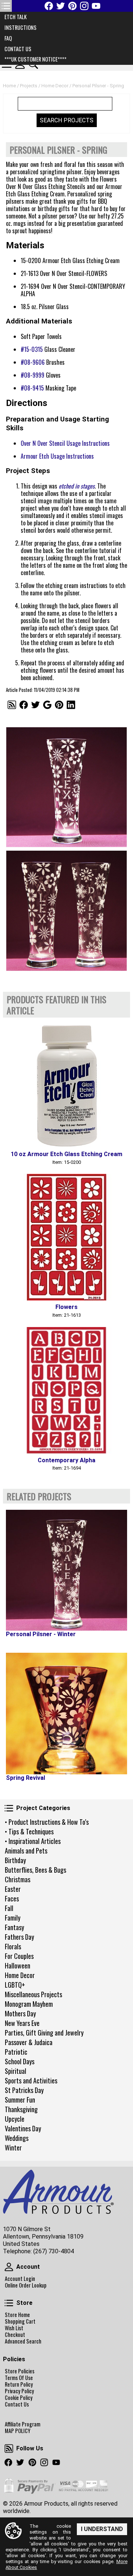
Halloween (18, 1966)
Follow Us (9, 2449)
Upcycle (15, 2119)
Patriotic (16, 2052)
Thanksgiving (21, 2109)
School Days (20, 2061)
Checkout (15, 2335)
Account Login (20, 2279)
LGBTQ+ (15, 1985)
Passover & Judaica (29, 2042)
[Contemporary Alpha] (66, 1390)
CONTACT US (18, 49)
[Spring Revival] (66, 1714)
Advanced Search (23, 2341)
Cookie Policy (19, 2398)
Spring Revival (25, 1778)
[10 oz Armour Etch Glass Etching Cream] (66, 1084)
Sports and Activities (31, 2080)
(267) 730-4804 (54, 2251)
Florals (13, 1946)
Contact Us (17, 2404)
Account (9, 2267)
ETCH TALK (16, 17)
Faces (12, 1898)
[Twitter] (61, 6)
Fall (9, 1908)
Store (9, 2303)
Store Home (17, 2315)
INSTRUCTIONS (21, 27)
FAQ (8, 38)
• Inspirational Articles (33, 1841)
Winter (13, 2148)
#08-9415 (32, 388)
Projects (29, 86)
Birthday (15, 1860)
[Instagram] (84, 6)
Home (9, 86)
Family (13, 1918)
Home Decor (20, 1975)
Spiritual (16, 2071)
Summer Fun (20, 2100)
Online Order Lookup (26, 2285)
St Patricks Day (24, 2090)
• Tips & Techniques (29, 1831)
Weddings (17, 2138)
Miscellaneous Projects (33, 1994)
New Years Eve (22, 2023)
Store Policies (20, 2371)
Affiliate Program (23, 2424)
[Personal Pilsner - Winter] (66, 1570)
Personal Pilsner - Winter (41, 1634)
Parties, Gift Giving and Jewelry (44, 2033)
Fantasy (14, 1927)
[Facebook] (49, 6)
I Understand (102, 2529)
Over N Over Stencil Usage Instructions (65, 443)
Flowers (66, 1307)
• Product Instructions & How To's (47, 1822)
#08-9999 (33, 375)
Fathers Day (19, 1937)
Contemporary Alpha (66, 1460)
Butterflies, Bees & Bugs (35, 1870)
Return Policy (19, 2384)
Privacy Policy (19, 2391)
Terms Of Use (19, 2378)
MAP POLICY (18, 2431)
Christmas (18, 1879)
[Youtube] (96, 6)
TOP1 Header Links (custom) (6, 6)
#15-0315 (32, 349)
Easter (13, 1889)
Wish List (14, 2328)
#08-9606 (33, 362)
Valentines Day (23, 2128)
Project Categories (9, 1808)
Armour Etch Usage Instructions (57, 456)
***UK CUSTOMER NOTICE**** (35, 59)
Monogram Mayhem (29, 2004)
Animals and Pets (26, 1851)
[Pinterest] (72, 6)
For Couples (19, 1956)
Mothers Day (20, 2013)
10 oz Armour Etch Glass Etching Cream (66, 1154)
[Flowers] (66, 1237)
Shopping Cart (20, 2321)
